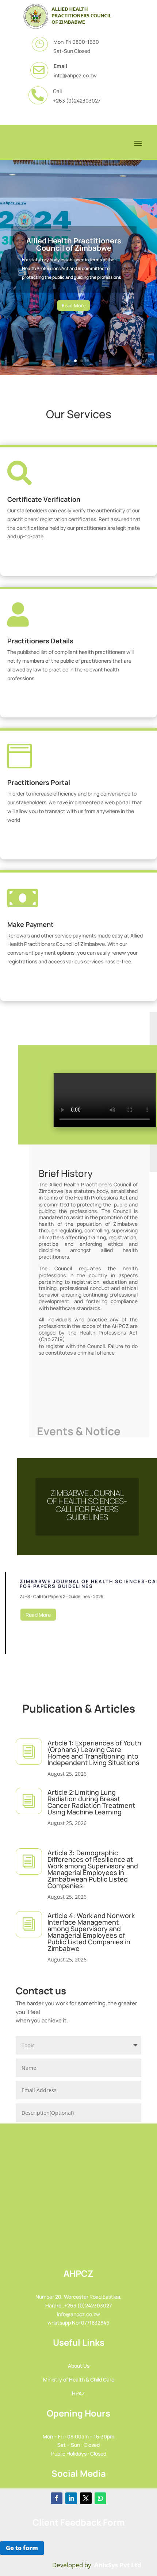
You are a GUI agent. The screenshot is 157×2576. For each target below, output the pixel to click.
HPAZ (78, 2393)
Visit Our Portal (76, 847)
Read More (74, 305)
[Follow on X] (86, 2498)
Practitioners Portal (39, 782)
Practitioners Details (40, 641)
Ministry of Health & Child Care (79, 2379)
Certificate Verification (44, 499)
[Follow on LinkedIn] (71, 2498)
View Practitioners (76, 705)
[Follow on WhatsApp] (100, 2498)
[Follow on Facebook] (57, 2498)
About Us (79, 2366)
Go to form (22, 2548)
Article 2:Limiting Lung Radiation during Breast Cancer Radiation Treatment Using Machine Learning (91, 1802)
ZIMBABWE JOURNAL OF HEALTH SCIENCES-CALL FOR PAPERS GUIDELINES (87, 1505)
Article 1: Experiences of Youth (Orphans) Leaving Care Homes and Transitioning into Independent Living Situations (94, 1753)
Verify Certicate (76, 563)
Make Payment (30, 924)
